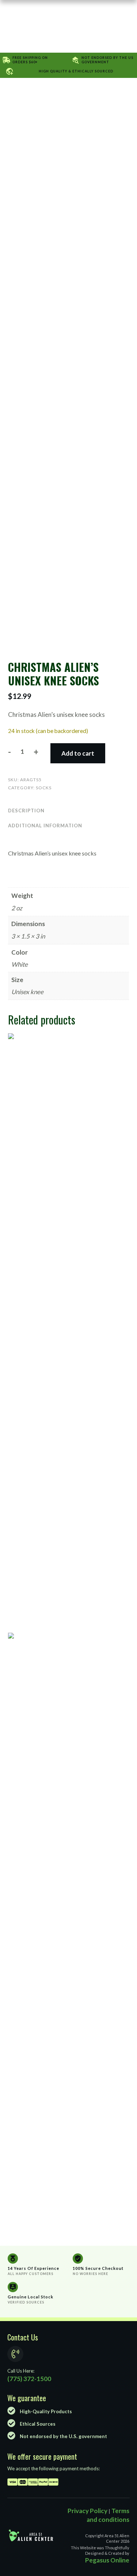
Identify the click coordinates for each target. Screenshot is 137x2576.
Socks (44, 788)
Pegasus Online (107, 2560)
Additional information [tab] (45, 826)
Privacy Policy (87, 2511)
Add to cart (78, 753)
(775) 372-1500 (29, 2379)
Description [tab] (26, 811)
